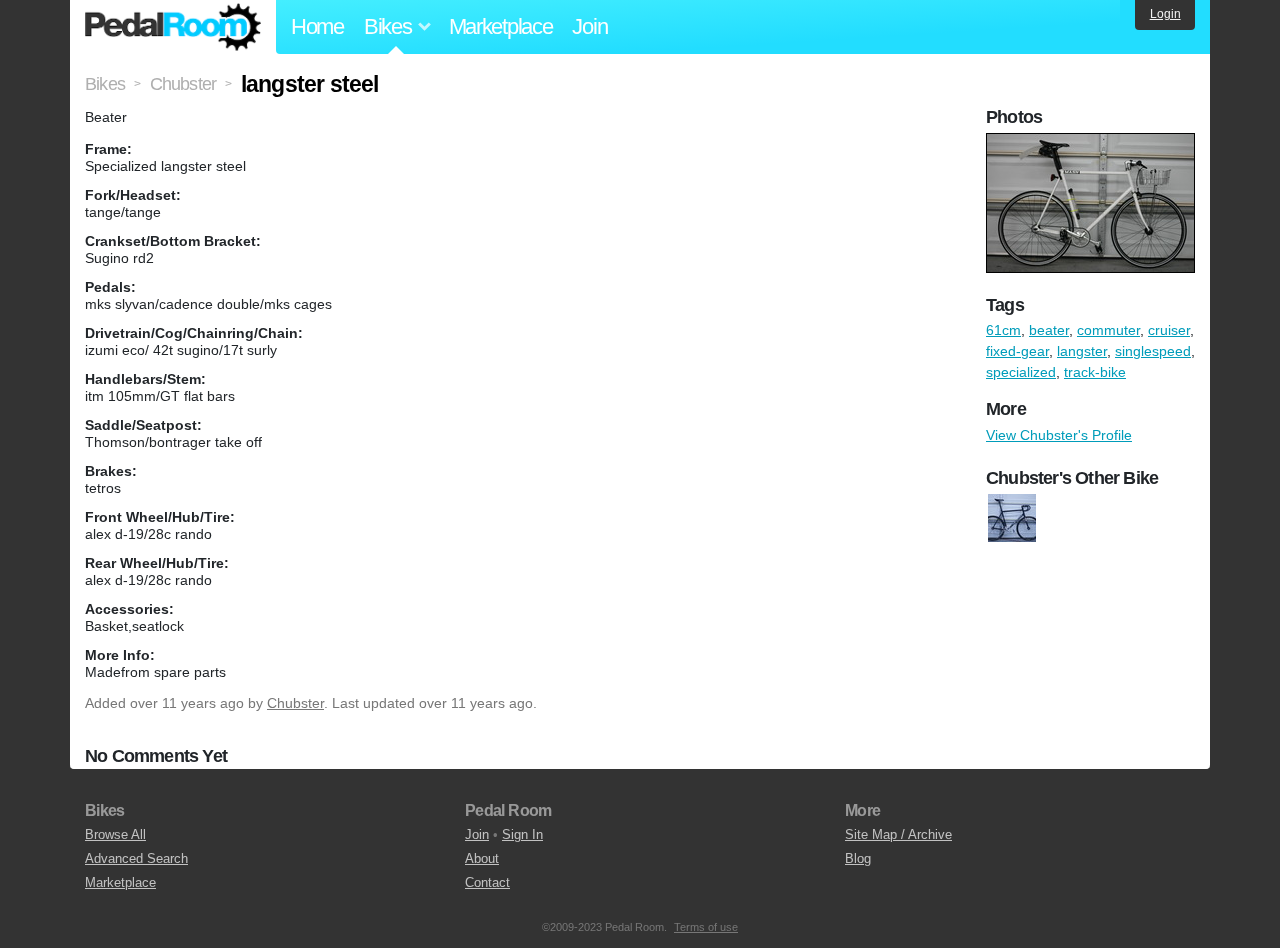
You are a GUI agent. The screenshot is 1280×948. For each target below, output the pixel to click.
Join (589, 26)
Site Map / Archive (898, 834)
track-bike (1095, 372)
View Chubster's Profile (1059, 435)
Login (1165, 14)
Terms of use (706, 927)
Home (317, 26)
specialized (1021, 372)
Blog (858, 858)
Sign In (522, 834)
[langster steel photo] (1093, 143)
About (482, 858)
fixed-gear (1017, 351)
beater (1049, 330)
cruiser (1169, 330)
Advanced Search (136, 858)
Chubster (295, 703)
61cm (1003, 330)
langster (1082, 351)
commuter (1108, 330)
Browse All (115, 834)
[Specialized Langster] (1012, 518)
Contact (487, 882)
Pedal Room (173, 27)
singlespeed (1153, 351)
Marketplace (501, 26)
